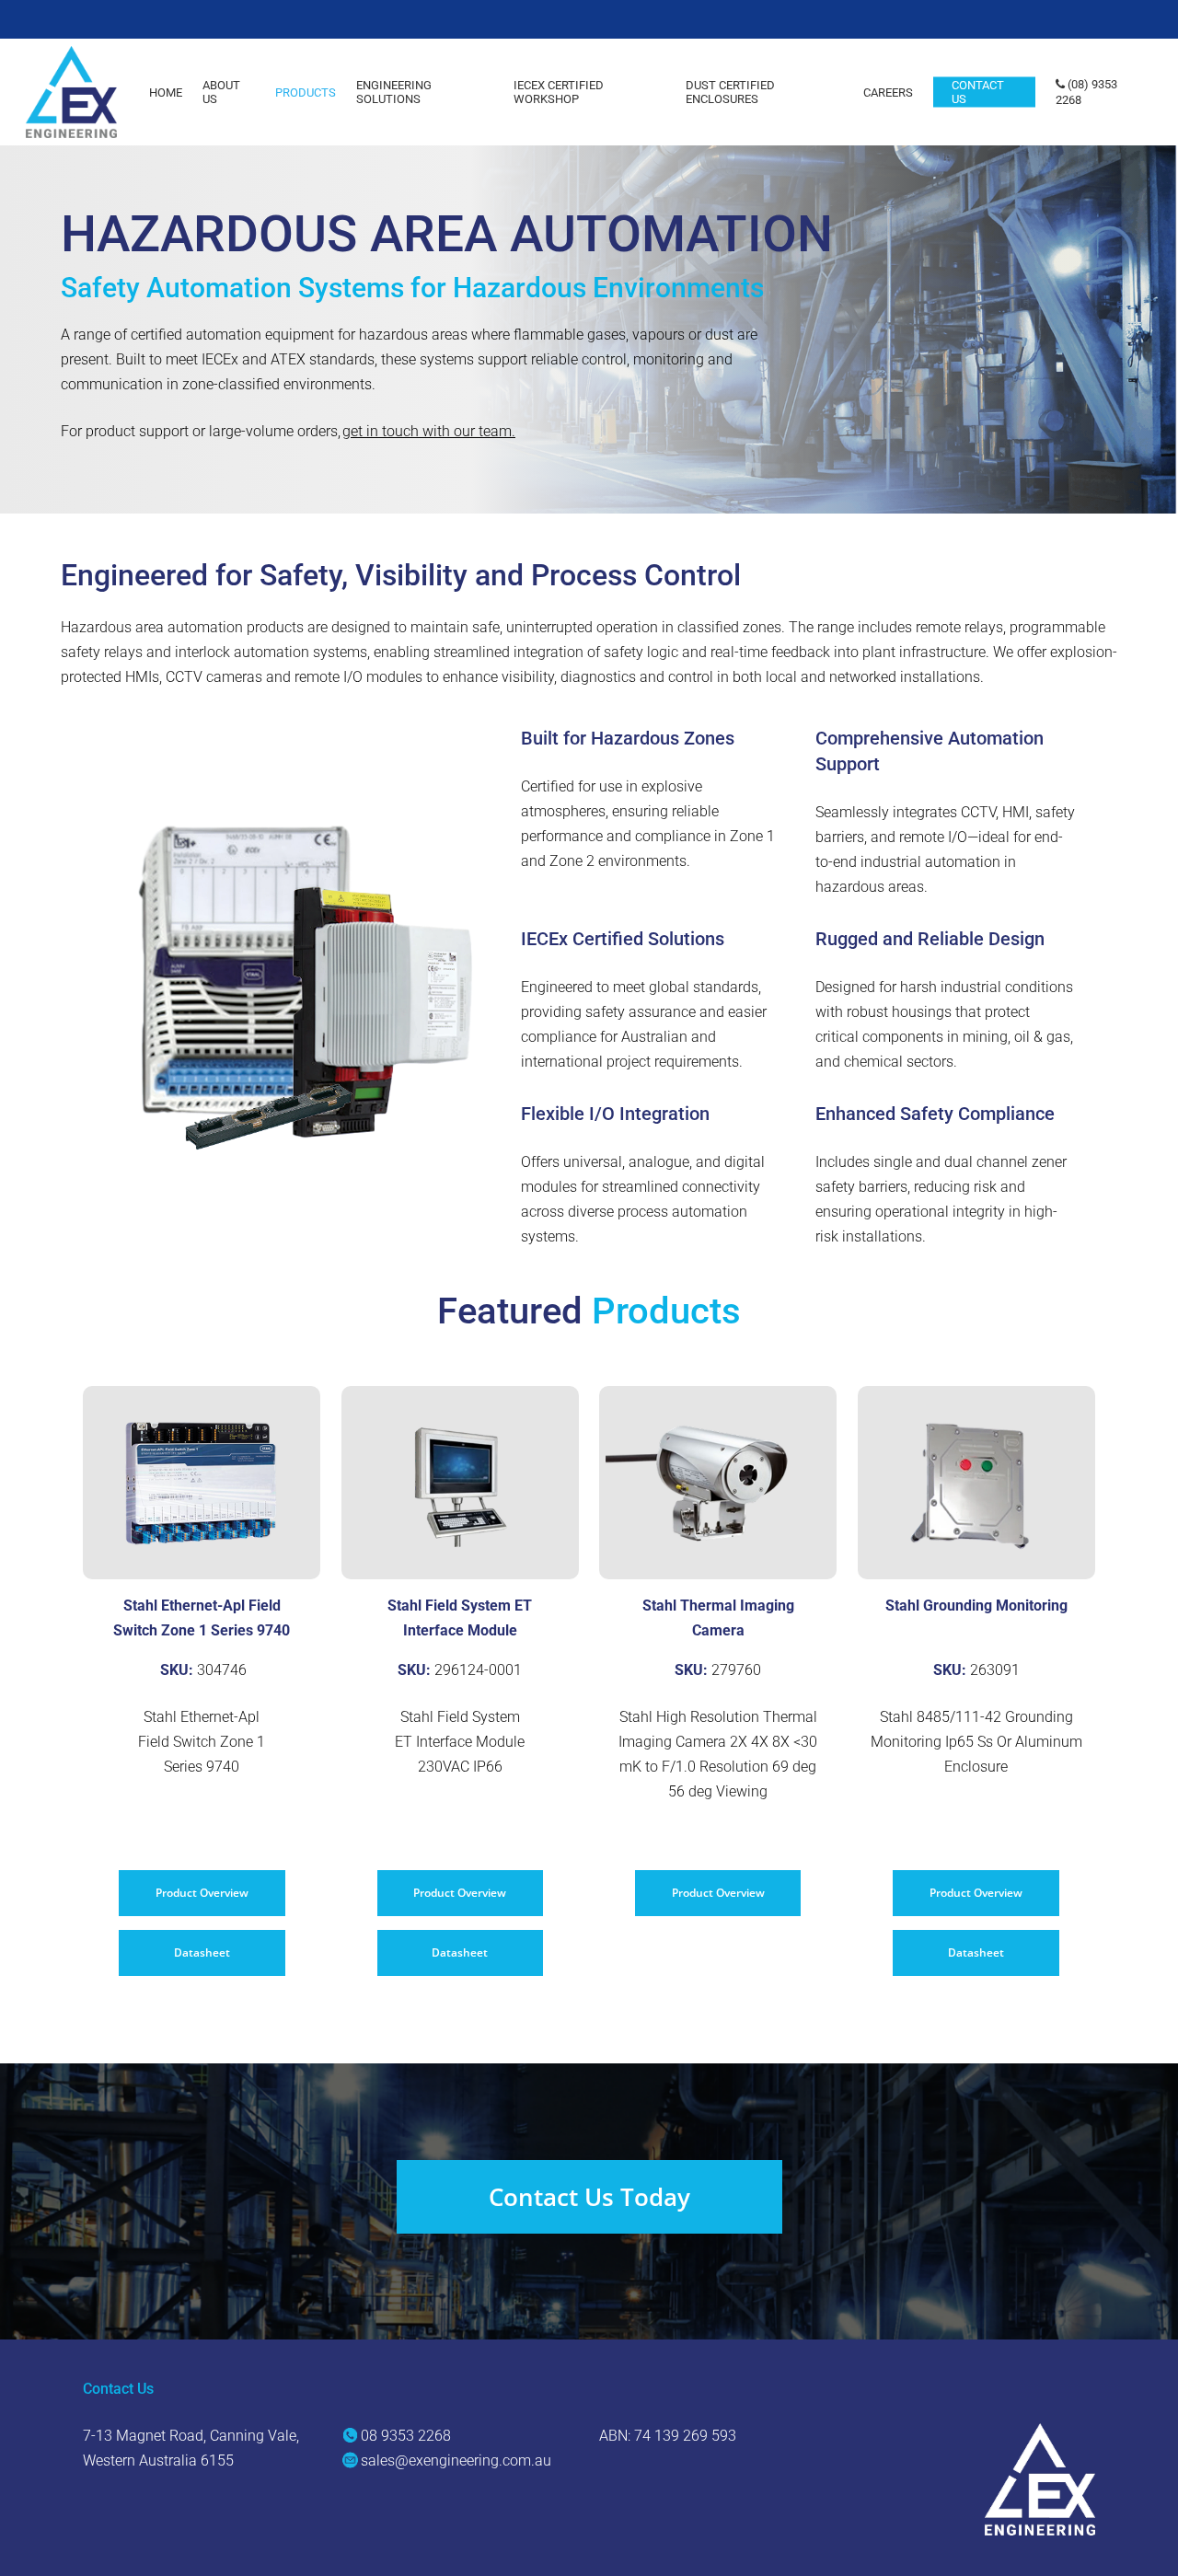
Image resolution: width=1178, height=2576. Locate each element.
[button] (202, 1893)
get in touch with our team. (429, 431)
